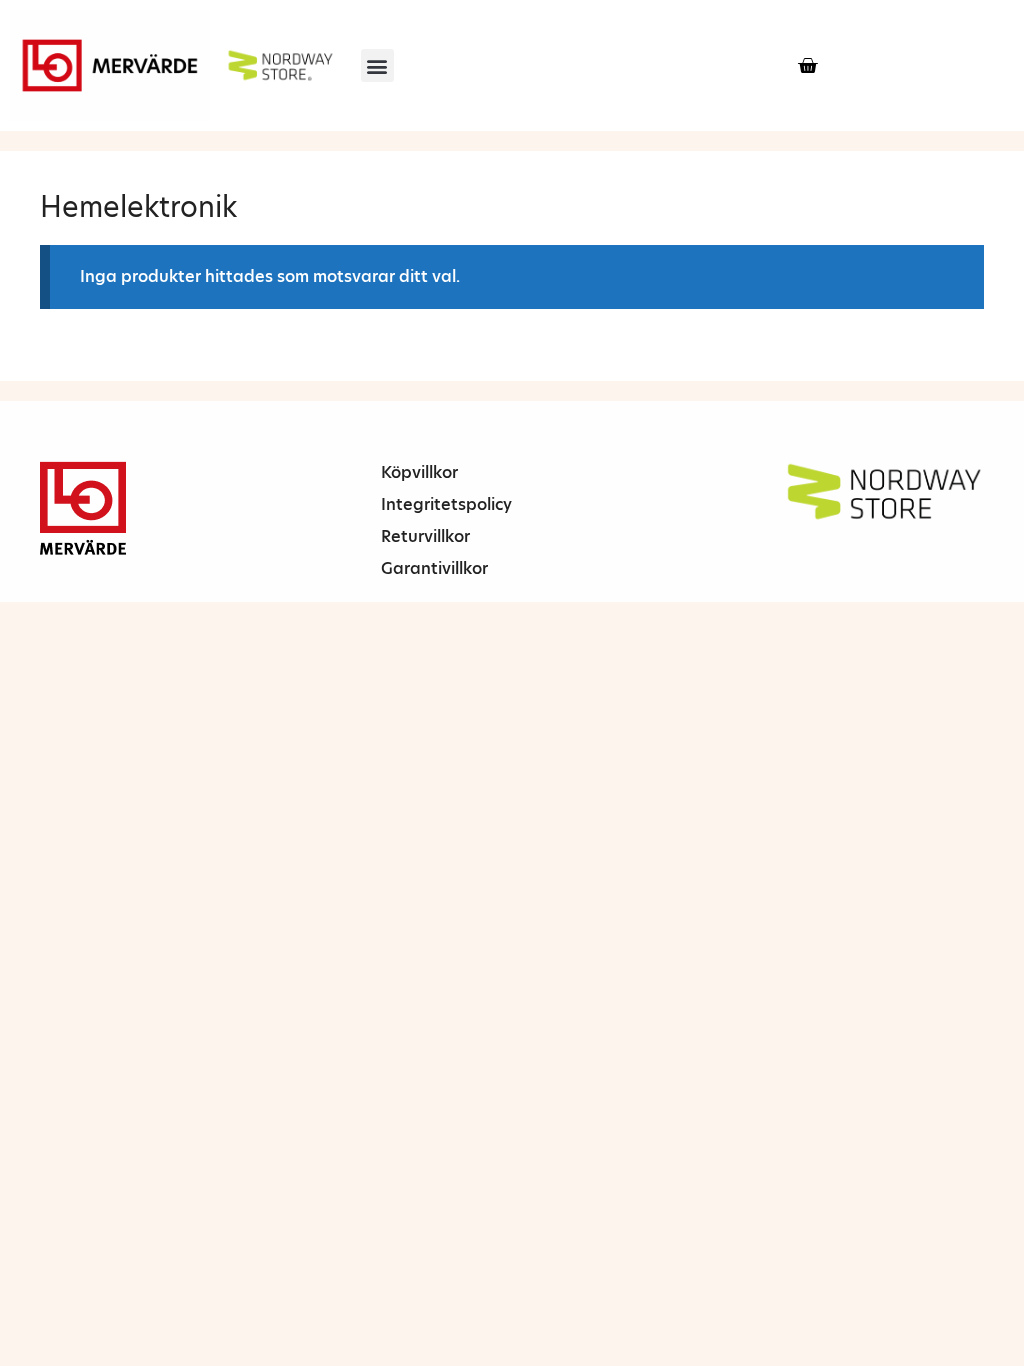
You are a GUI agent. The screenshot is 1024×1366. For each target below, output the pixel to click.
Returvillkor (425, 536)
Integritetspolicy (446, 504)
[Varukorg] (807, 65)
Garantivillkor (434, 568)
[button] (377, 65)
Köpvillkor (419, 472)
